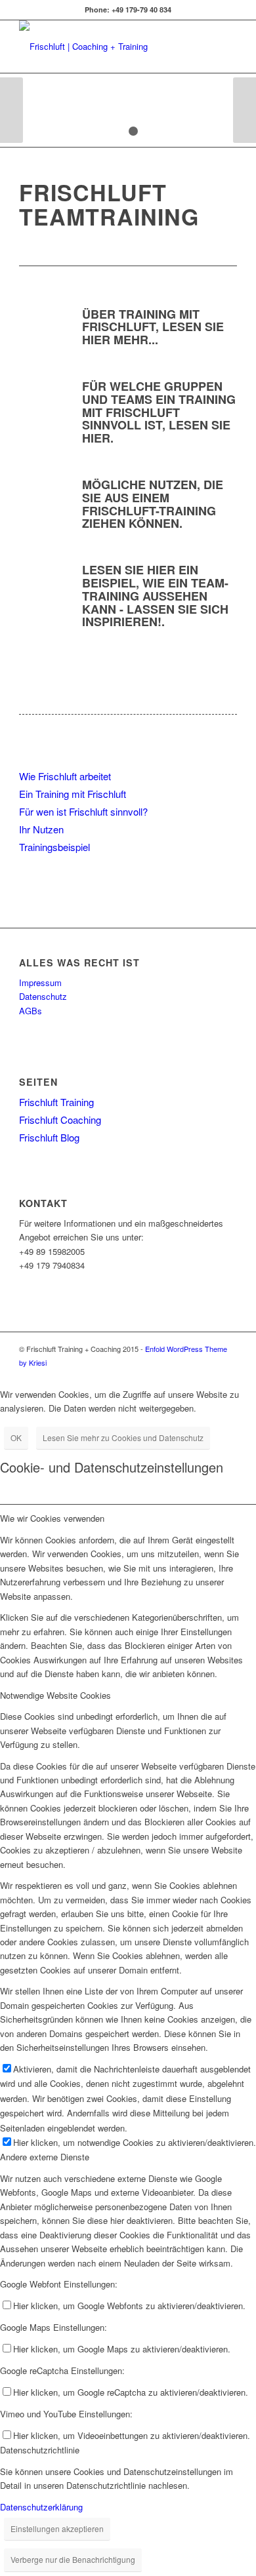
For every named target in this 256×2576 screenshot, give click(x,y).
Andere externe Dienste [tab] (45, 2157)
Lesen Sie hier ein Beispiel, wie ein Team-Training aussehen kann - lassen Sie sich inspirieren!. (155, 596)
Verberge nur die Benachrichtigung (73, 2559)
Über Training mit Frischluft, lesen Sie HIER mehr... (153, 327)
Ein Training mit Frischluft (73, 794)
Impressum (40, 982)
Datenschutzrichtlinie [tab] (40, 2450)
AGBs (31, 1011)
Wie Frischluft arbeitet (65, 776)
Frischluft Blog (49, 1137)
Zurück (11, 110)
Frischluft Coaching (60, 1120)
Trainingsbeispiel (54, 847)
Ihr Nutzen (41, 829)
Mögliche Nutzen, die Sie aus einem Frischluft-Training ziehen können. (153, 504)
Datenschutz (43, 996)
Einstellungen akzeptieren (57, 2528)
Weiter (245, 110)
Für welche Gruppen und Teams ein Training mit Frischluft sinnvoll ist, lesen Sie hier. (159, 412)
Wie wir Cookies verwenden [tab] (52, 1518)
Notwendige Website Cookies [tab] (55, 1695)
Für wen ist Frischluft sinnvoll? (83, 811)
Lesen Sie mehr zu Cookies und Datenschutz (123, 1437)
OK (16, 1437)
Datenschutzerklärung (41, 2507)
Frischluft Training (56, 1102)
